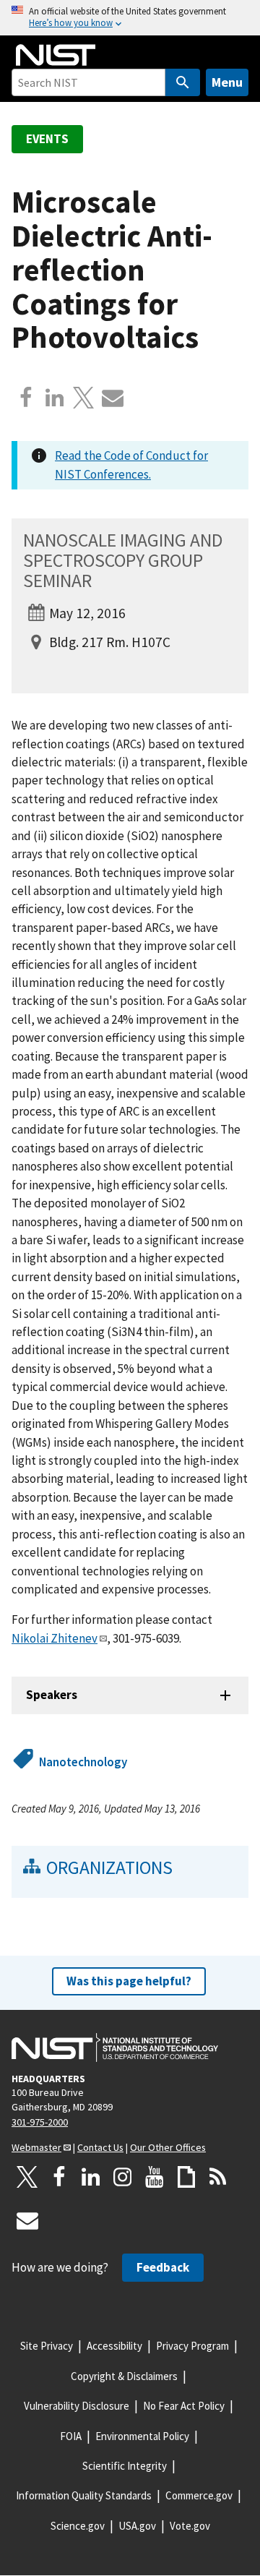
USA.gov (137, 2526)
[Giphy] (186, 2177)
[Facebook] (26, 398)
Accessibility (114, 2346)
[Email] (113, 398)
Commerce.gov (199, 2495)
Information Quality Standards (84, 2495)
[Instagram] (123, 2177)
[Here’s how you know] (130, 18)
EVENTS (47, 139)
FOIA (71, 2436)
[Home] (56, 55)
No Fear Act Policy (184, 2406)
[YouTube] (155, 2177)
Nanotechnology (83, 1762)
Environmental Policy (142, 2436)
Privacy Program (192, 2346)
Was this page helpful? (129, 1981)
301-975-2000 (40, 2122)
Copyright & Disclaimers (124, 2376)
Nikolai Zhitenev (55, 1638)
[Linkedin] (55, 398)
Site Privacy (47, 2346)
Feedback (163, 2267)
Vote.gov (190, 2526)
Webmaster (36, 2147)
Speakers (52, 1695)
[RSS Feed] (218, 2177)
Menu (227, 82)
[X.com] (84, 398)
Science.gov (78, 2526)
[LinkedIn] (91, 2177)
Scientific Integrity (125, 2466)
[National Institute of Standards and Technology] (115, 2047)
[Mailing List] (27, 2220)
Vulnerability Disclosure (77, 2406)
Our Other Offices (168, 2147)
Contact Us (100, 2147)
